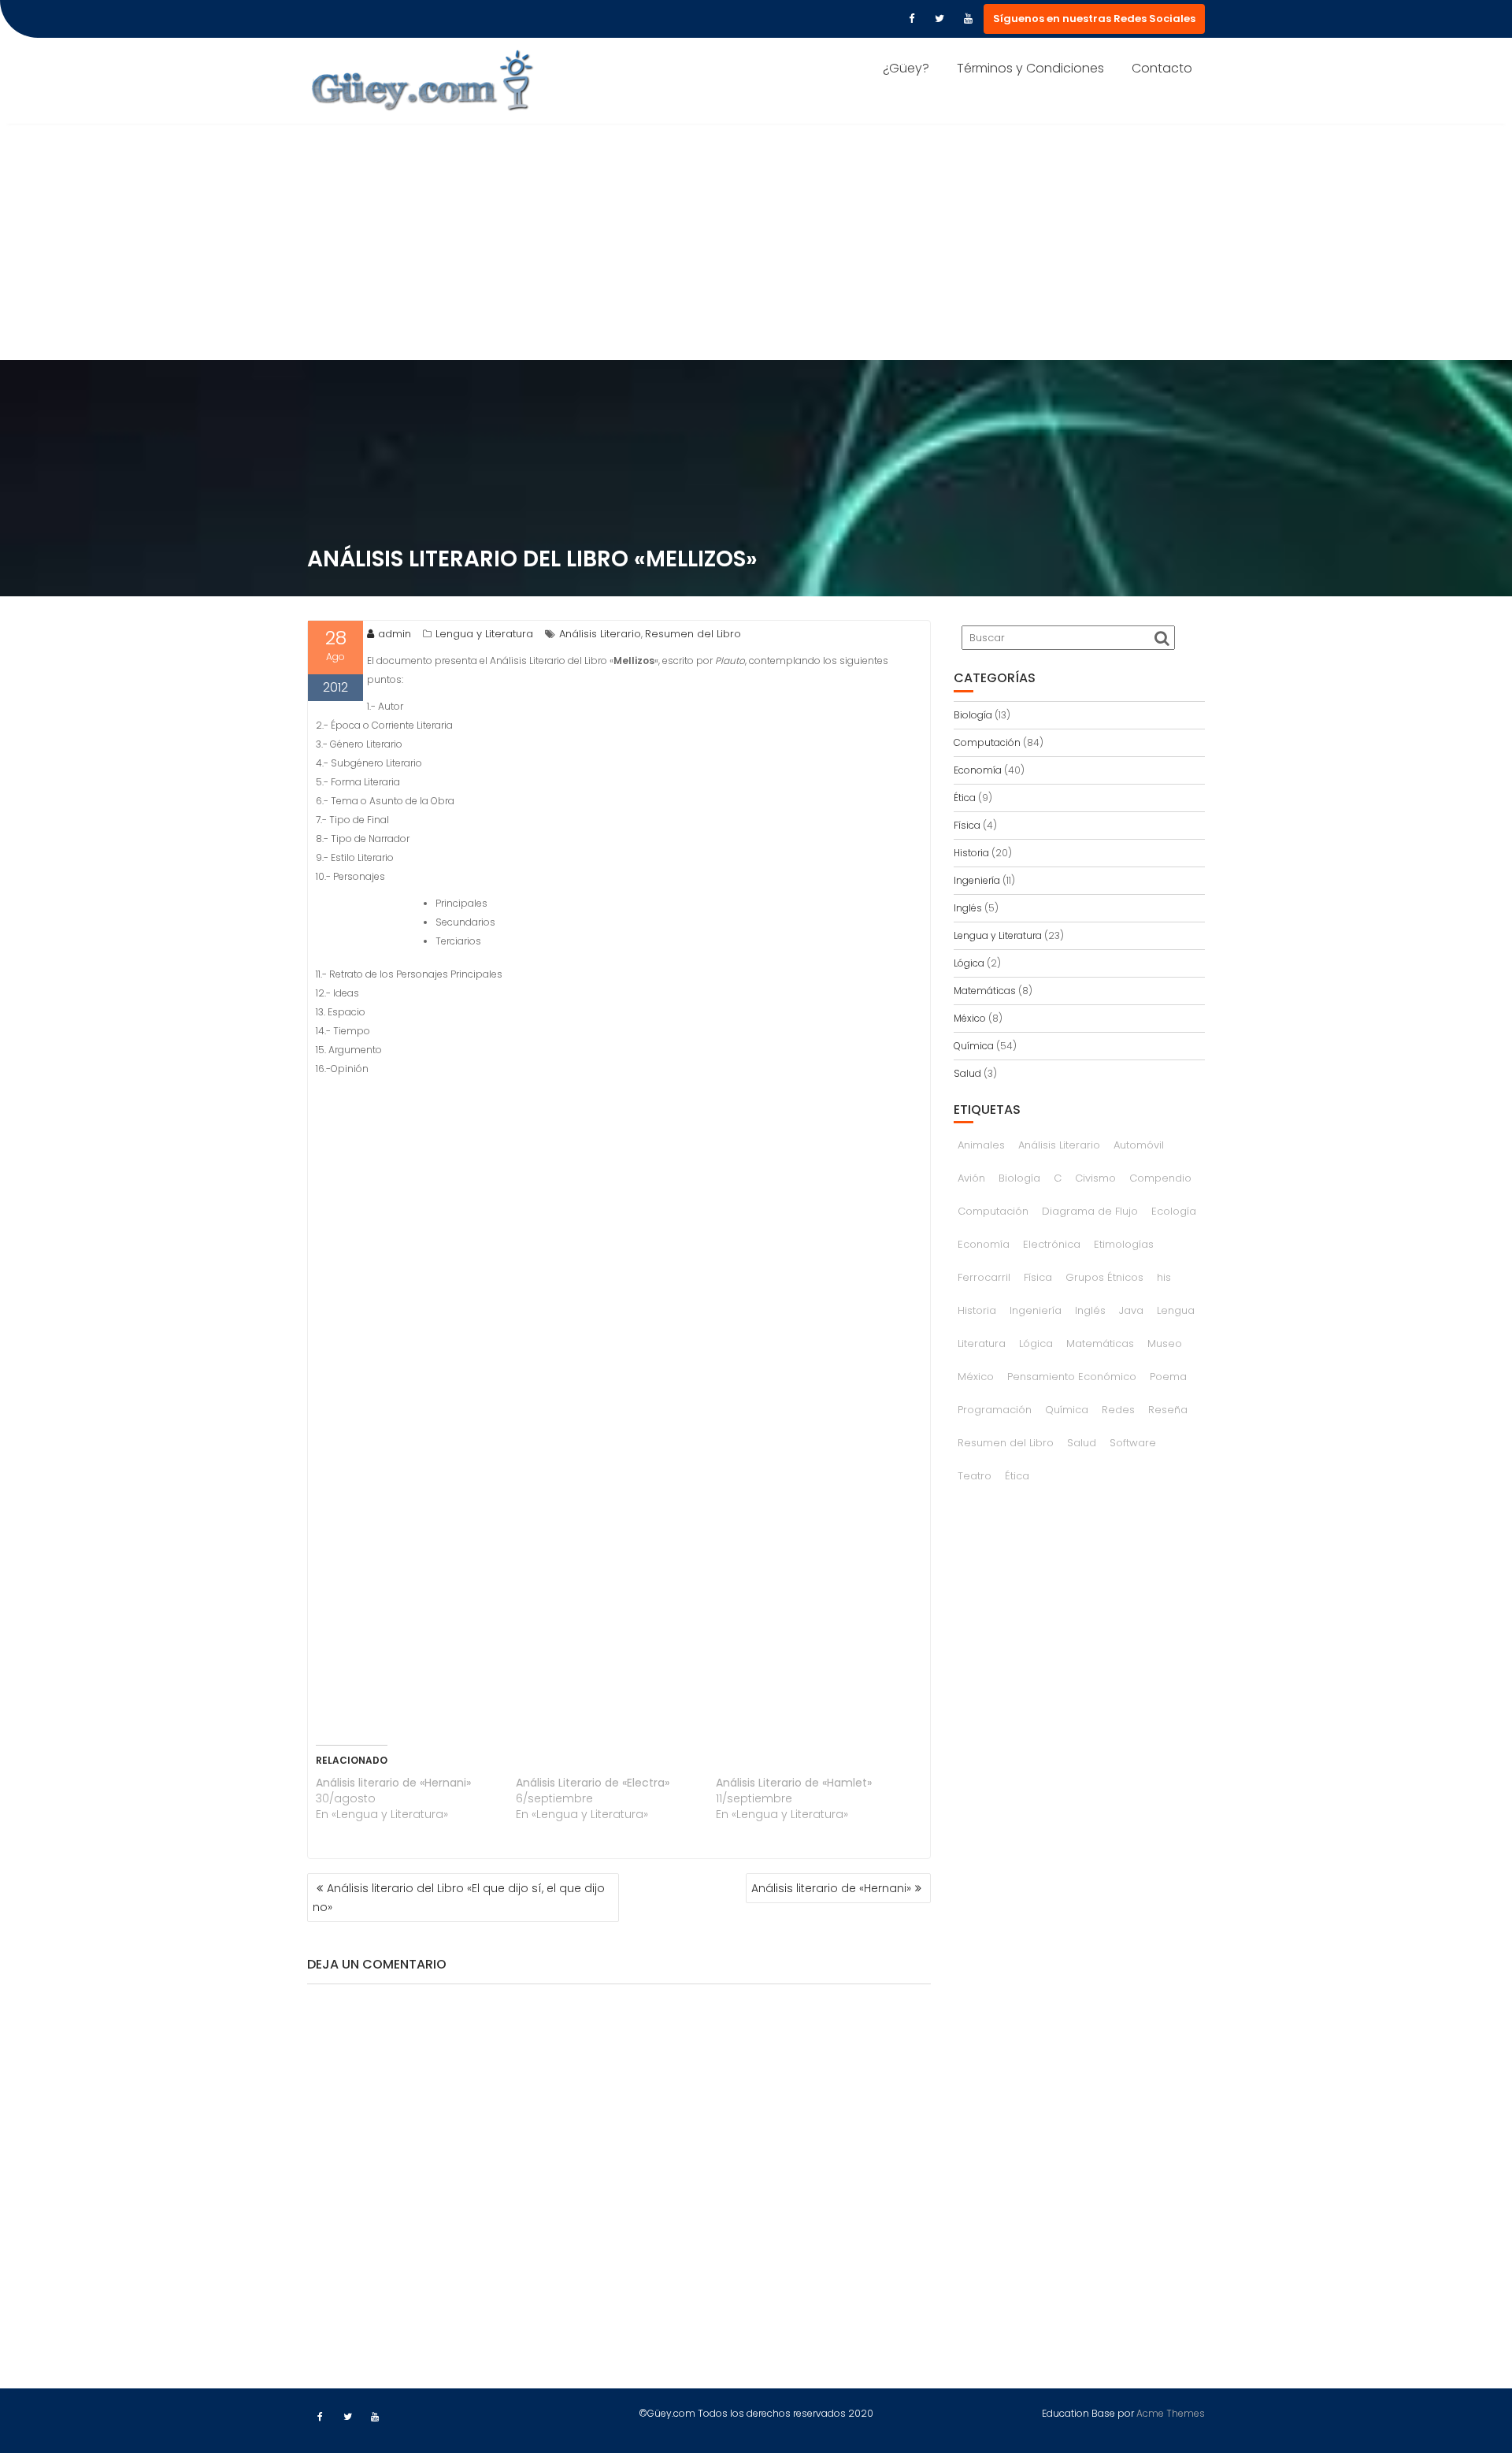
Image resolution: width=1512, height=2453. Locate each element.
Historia (971, 853)
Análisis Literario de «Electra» (593, 1783)
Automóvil (1139, 1145)
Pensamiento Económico (1072, 1377)
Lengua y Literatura (484, 634)
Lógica (969, 963)
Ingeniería (977, 880)
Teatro (975, 1476)
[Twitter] (939, 19)
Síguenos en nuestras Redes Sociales (1094, 19)
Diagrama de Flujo (1090, 1211)
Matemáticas (985, 991)
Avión (971, 1178)
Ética (965, 798)
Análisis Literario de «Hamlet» (794, 1783)
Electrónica (1052, 1244)
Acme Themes (1171, 2413)
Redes (1118, 1410)
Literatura (982, 1343)
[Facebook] (911, 19)
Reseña (1168, 1410)
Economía (978, 770)
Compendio (1160, 1178)
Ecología (1174, 1211)
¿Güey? (906, 68)
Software (1133, 1443)
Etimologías (1124, 1244)
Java (1131, 1310)
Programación (995, 1410)
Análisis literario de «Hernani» (393, 1783)
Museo (1165, 1343)
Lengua (1176, 1310)
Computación (987, 742)
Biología (973, 715)
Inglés (968, 908)
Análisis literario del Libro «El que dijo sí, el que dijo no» (459, 1898)
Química (974, 1046)
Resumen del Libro (693, 634)
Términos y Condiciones (1030, 68)
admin (395, 634)
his (1164, 1277)
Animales (981, 1145)
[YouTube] (968, 19)
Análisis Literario (600, 634)
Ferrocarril (984, 1277)
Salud (967, 1073)
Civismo (1095, 1178)
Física (967, 825)
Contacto (1162, 68)
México (970, 1018)
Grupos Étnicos (1104, 1277)
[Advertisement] (756, 242)
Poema (1168, 1377)
